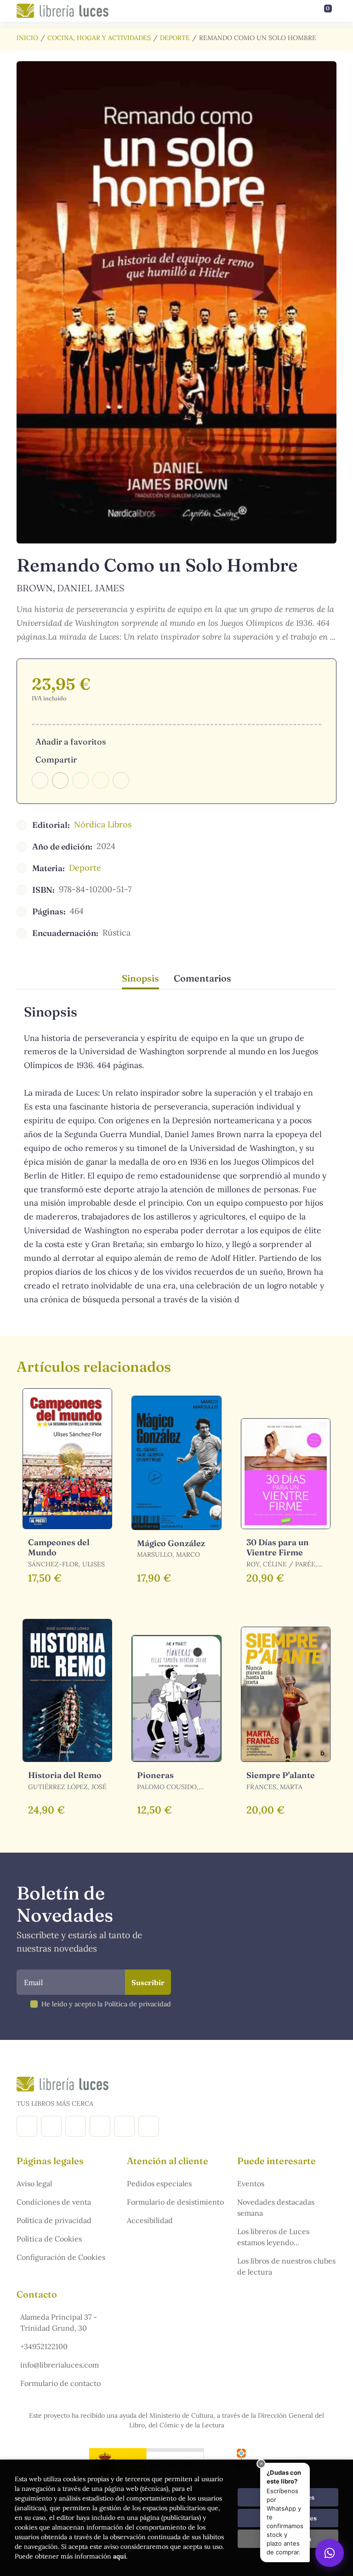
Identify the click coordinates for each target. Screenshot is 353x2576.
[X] (76, 2126)
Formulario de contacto (60, 2383)
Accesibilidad (150, 2220)
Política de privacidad (54, 2220)
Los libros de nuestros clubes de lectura (286, 2266)
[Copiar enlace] (121, 780)
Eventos (251, 2183)
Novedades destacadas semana (276, 2207)
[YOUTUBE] (124, 2126)
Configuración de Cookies (61, 2257)
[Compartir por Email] (101, 780)
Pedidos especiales (159, 2183)
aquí (120, 2556)
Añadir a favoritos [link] (71, 742)
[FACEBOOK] (27, 2126)
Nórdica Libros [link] (103, 824)
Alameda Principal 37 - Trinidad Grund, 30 (59, 2322)
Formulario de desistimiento (175, 2202)
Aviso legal (34, 2183)
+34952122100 (44, 2346)
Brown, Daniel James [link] (70, 588)
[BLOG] (100, 2126)
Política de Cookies (49, 2239)
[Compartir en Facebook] (40, 780)
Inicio (27, 38)
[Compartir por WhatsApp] (80, 780)
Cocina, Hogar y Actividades (99, 38)
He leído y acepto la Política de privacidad (106, 2004)
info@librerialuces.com (60, 2365)
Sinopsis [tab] (140, 978)
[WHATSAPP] (149, 2126)
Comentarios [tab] (202, 978)
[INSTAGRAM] (51, 2126)
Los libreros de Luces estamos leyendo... (273, 2237)
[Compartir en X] (60, 780)
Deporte (175, 38)
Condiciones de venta (54, 2202)
